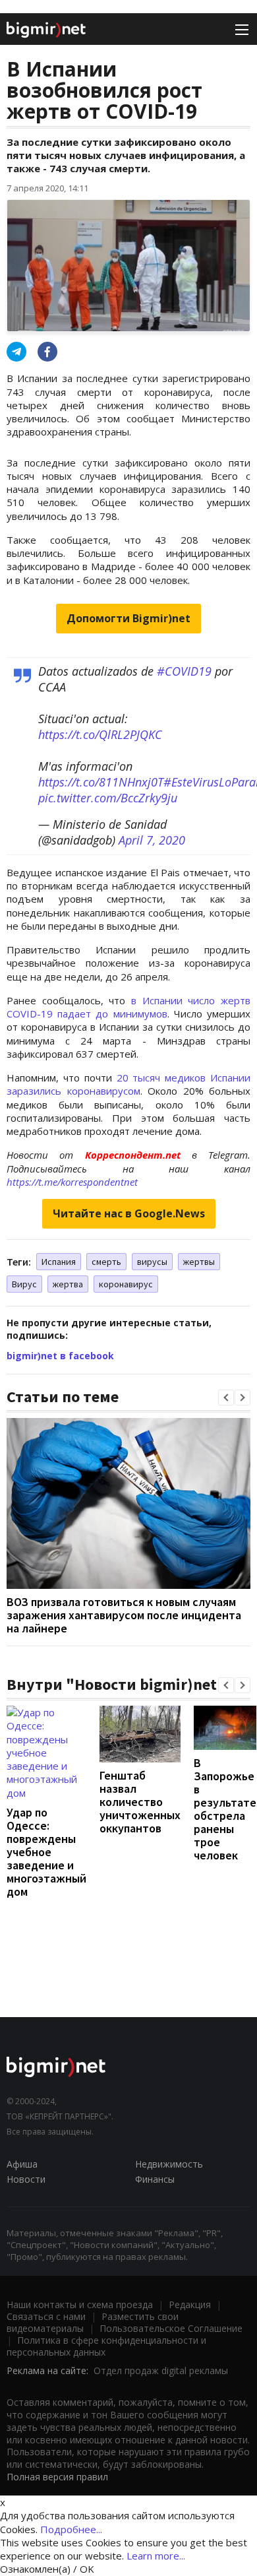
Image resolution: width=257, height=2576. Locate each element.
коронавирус (126, 1284)
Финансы (155, 2179)
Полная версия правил (57, 2477)
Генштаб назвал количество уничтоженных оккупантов (140, 1802)
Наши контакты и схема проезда (80, 2304)
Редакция (190, 2304)
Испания (59, 1262)
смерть (106, 1262)
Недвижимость (169, 2164)
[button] (226, 1398)
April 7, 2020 (152, 840)
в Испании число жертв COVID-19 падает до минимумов (128, 1007)
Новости (26, 2179)
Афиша (22, 2164)
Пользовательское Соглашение (171, 2328)
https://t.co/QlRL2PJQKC (100, 734)
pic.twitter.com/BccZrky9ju (108, 798)
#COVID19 (184, 671)
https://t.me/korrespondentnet (72, 1182)
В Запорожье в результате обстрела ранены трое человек (225, 1809)
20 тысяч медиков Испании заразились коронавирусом (128, 1084)
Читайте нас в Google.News (129, 1213)
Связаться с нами (46, 2316)
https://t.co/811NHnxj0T (101, 782)
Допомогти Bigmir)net (128, 618)
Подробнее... (71, 2529)
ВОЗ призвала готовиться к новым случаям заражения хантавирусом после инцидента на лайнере (124, 1615)
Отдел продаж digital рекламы (161, 2370)
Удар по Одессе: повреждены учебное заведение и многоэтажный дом (46, 1852)
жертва (68, 1284)
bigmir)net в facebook (60, 1356)
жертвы (199, 1262)
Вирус (24, 1284)
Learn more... (156, 2556)
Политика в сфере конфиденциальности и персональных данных (106, 2346)
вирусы (152, 1262)
